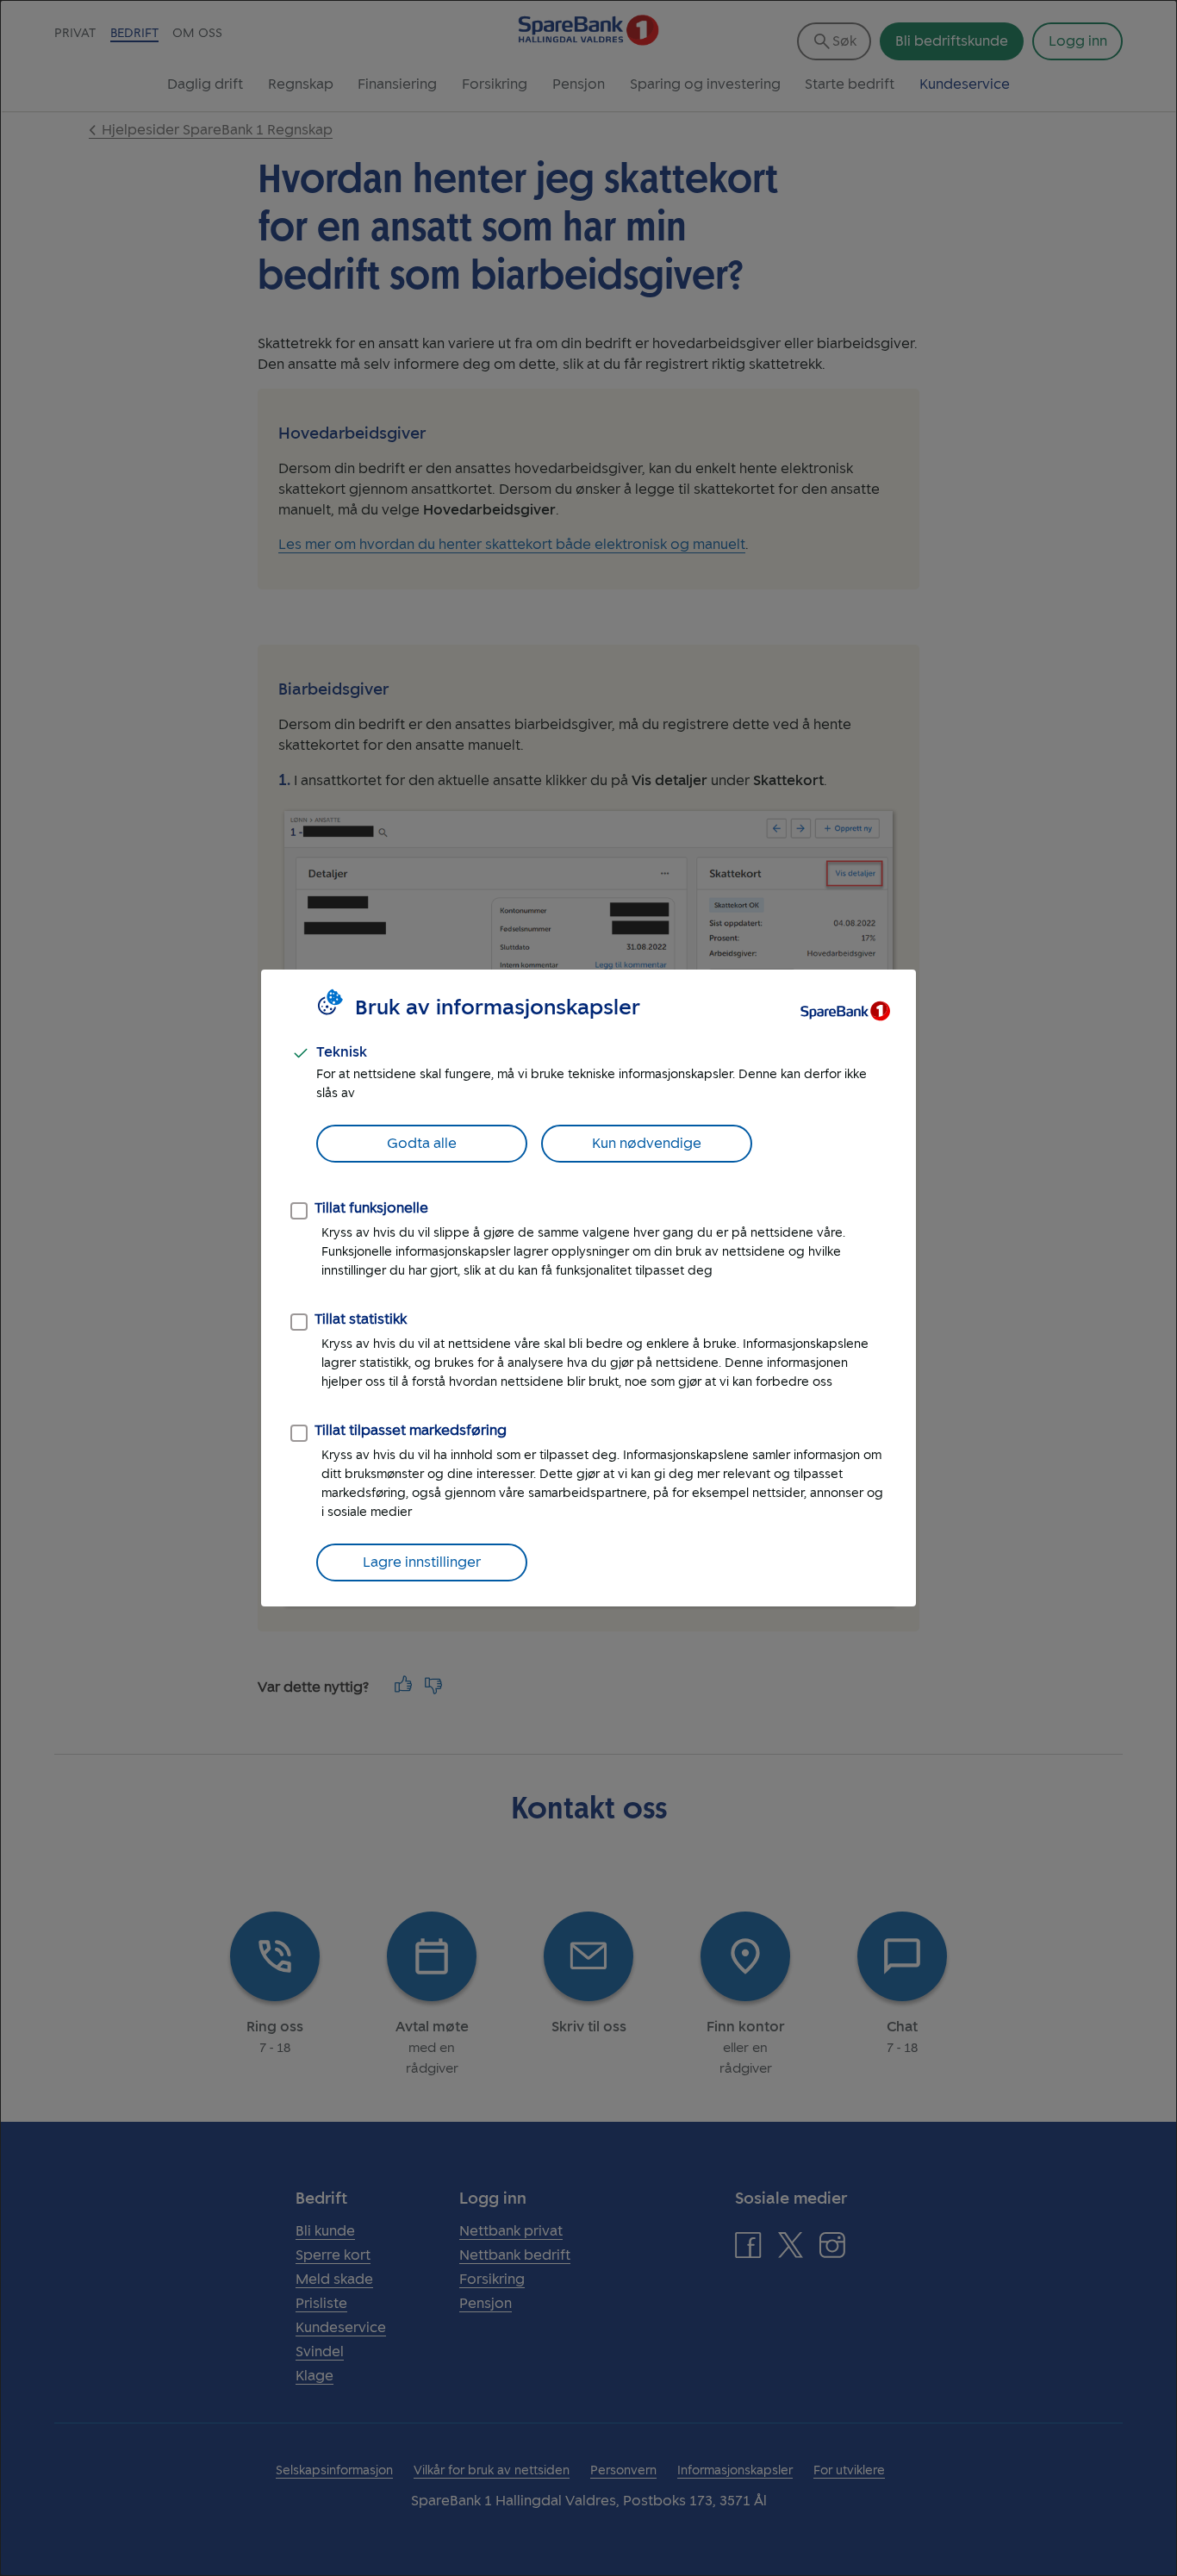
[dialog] (588, 1288)
